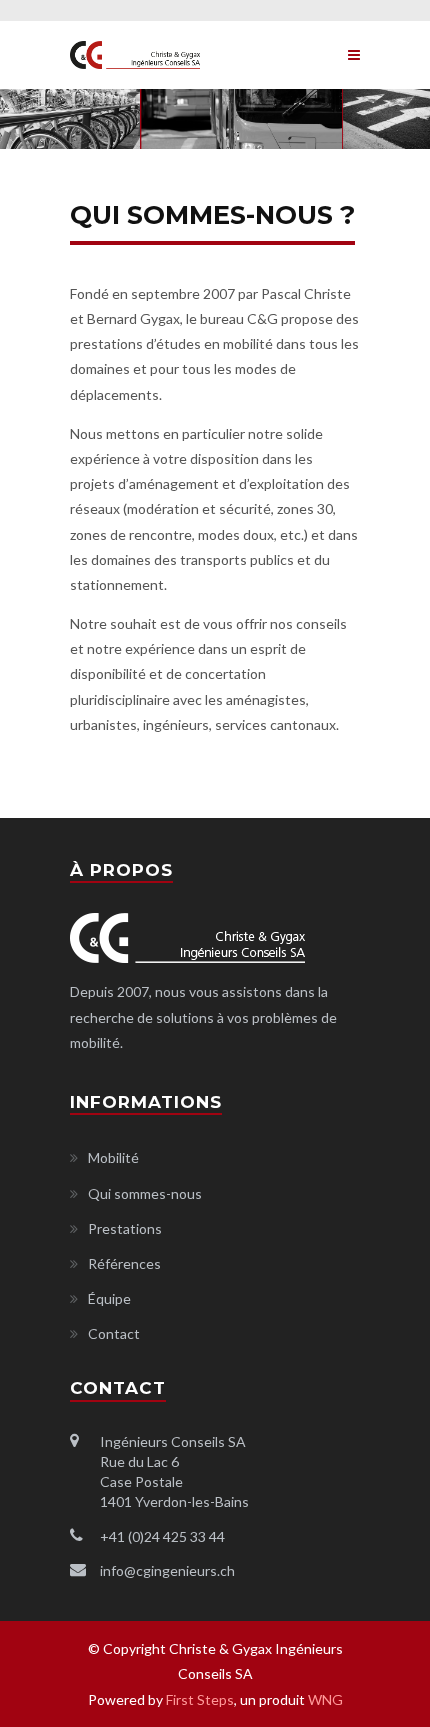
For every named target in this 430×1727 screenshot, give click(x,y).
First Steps (200, 1699)
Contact (114, 1333)
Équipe (109, 1298)
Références (124, 1263)
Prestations (125, 1228)
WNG (325, 1699)
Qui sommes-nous (145, 1193)
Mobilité (113, 1157)
